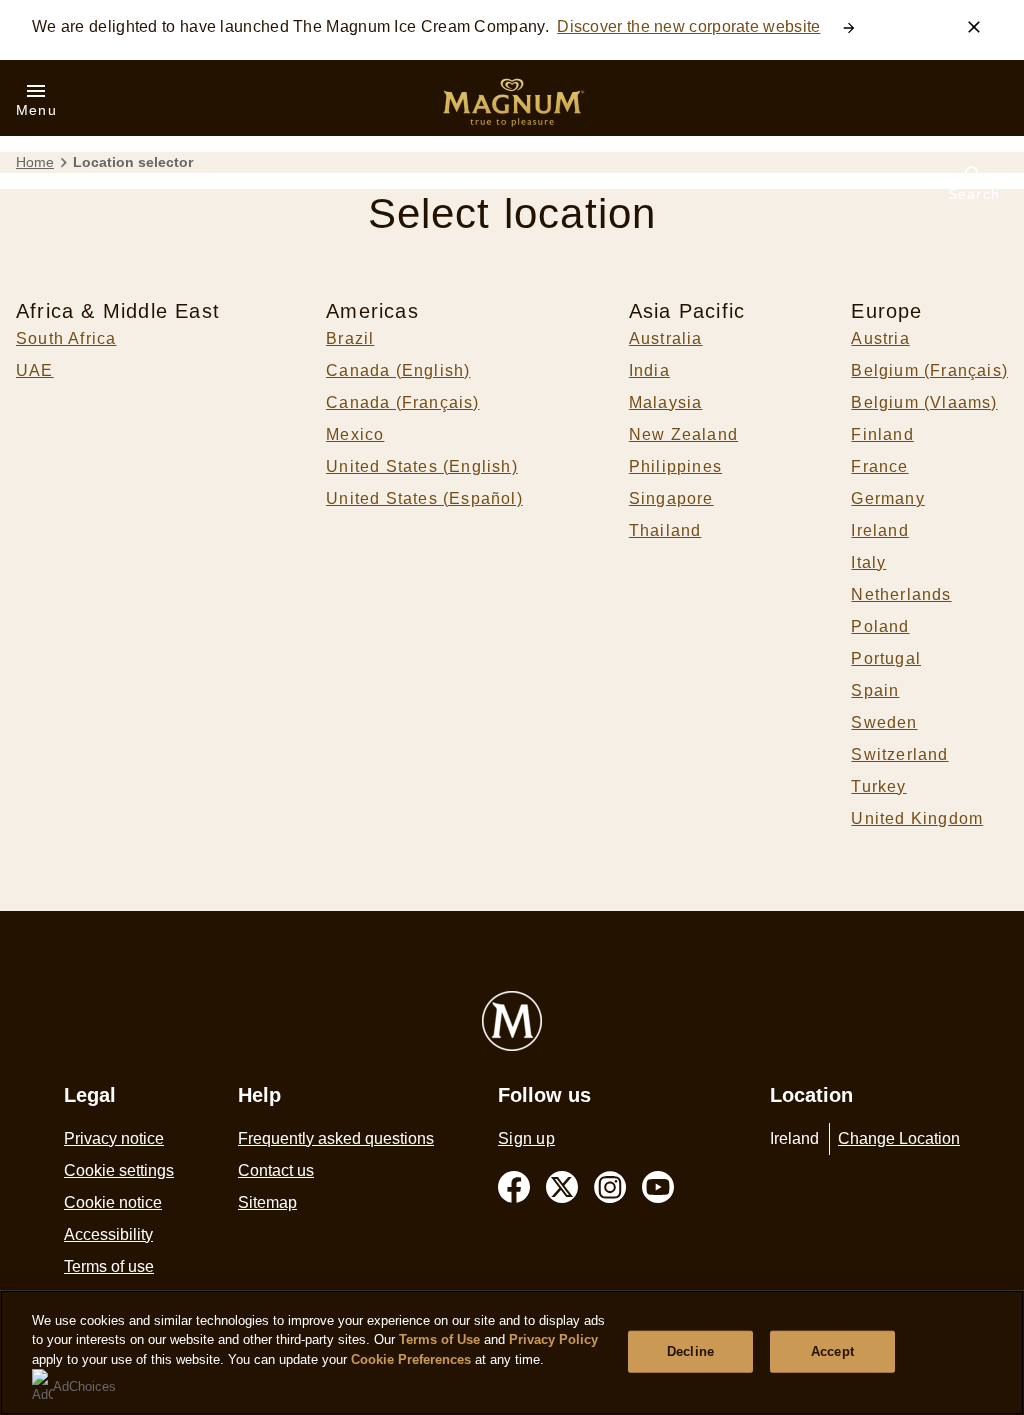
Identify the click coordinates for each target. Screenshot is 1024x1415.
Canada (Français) (402, 402)
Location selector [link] (133, 162)
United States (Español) (424, 498)
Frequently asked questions (336, 1138)
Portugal (886, 658)
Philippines (675, 466)
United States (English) (422, 466)
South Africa (66, 338)
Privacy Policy (553, 1339)
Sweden (884, 722)
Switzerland (899, 754)
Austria (880, 338)
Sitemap (267, 1202)
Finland (882, 434)
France (879, 466)
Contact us (276, 1170)
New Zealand (683, 434)
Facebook (514, 1187)
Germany (887, 498)
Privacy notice (114, 1138)
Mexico (355, 434)
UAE (35, 370)
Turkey (878, 786)
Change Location (899, 1138)
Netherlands (901, 594)
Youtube (658, 1187)
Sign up (526, 1138)
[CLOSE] (974, 27)
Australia (666, 338)
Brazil (350, 338)
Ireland (879, 530)
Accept (832, 1351)
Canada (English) (398, 370)
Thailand (665, 530)
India (649, 370)
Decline (690, 1351)
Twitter (562, 1187)
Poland (880, 626)
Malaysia (666, 402)
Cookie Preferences (411, 1359)
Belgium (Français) (929, 370)
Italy (868, 562)
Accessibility (108, 1234)
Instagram (610, 1187)
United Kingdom (917, 818)
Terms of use (109, 1266)
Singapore (671, 498)
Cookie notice (113, 1202)
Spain (875, 690)
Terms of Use (439, 1339)
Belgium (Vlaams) (924, 402)
